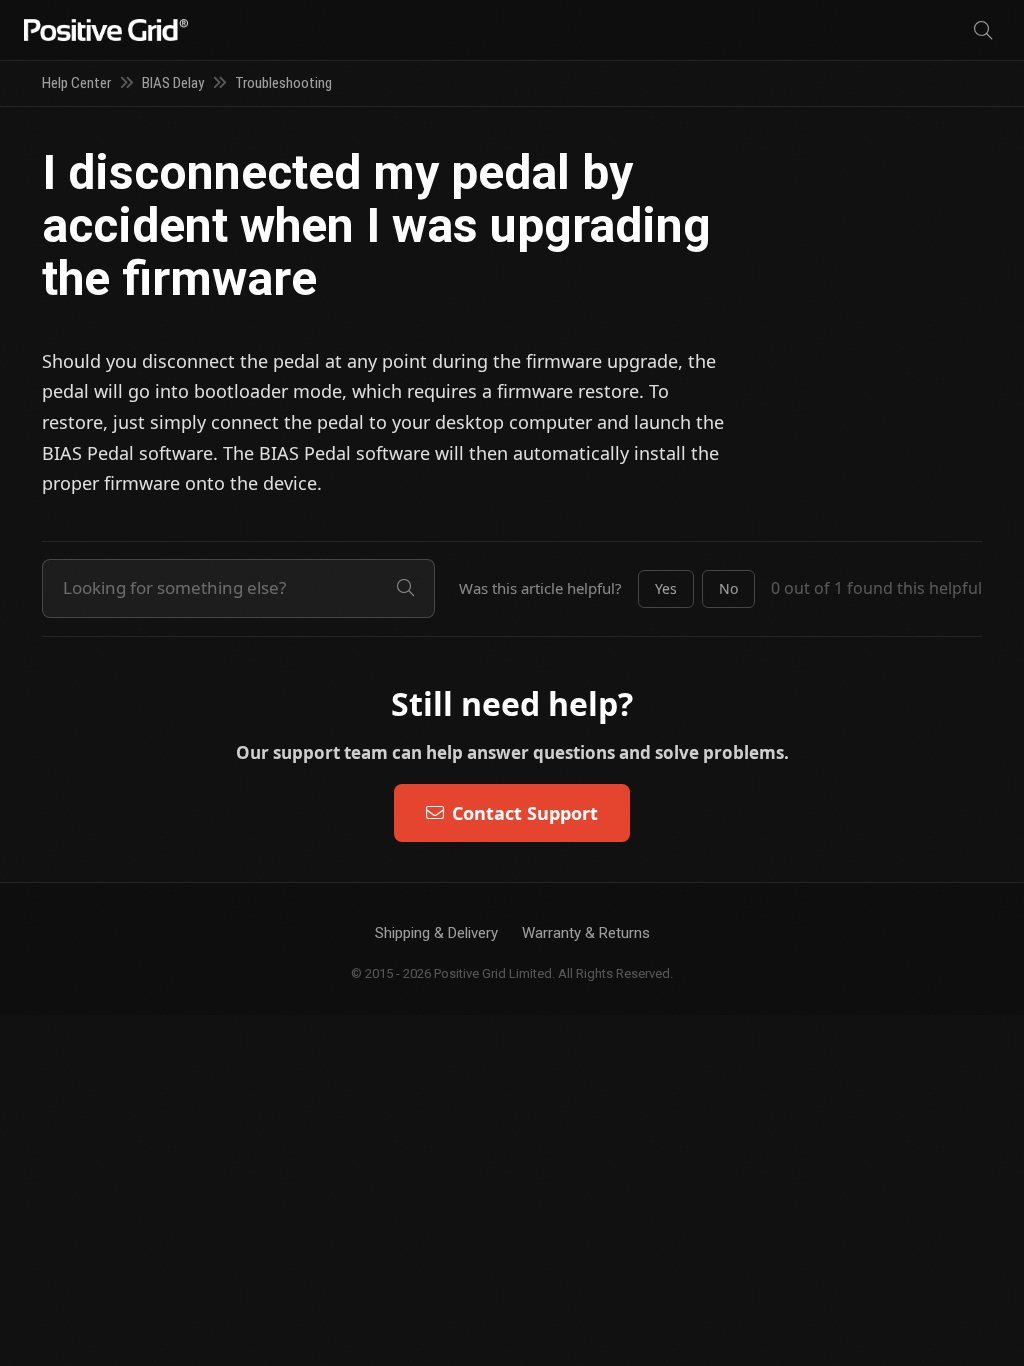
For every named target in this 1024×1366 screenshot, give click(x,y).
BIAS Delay (173, 83)
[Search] (983, 30)
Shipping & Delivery (436, 933)
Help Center (76, 83)
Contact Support (525, 813)
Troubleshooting (283, 83)
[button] (666, 589)
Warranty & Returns (586, 933)
